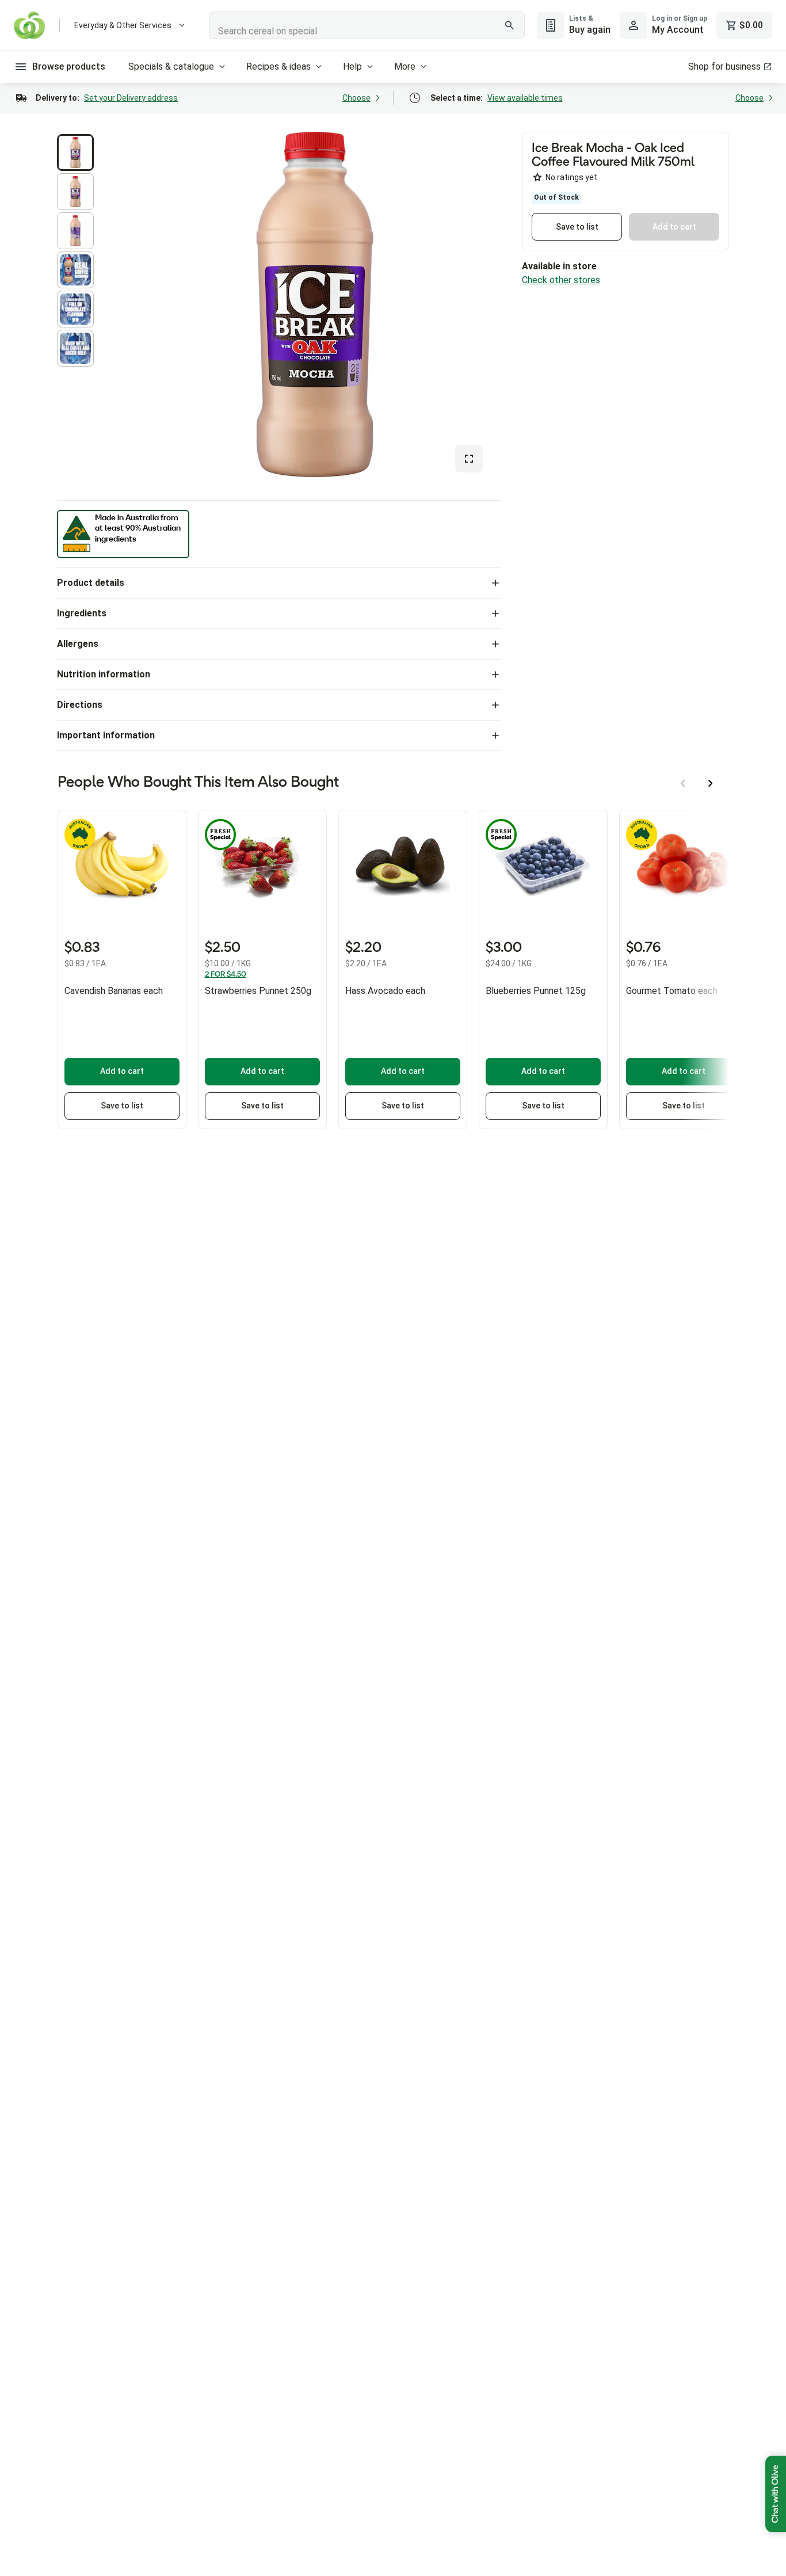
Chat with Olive (776, 2494)
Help (352, 66)
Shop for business (724, 66)
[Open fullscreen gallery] (469, 459)
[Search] (510, 25)
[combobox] (367, 25)
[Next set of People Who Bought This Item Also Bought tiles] (711, 783)
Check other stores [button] (561, 280)
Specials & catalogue (171, 66)
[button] (75, 153)
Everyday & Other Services (123, 25)
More (405, 66)
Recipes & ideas (278, 66)
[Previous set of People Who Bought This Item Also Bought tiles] (683, 783)
